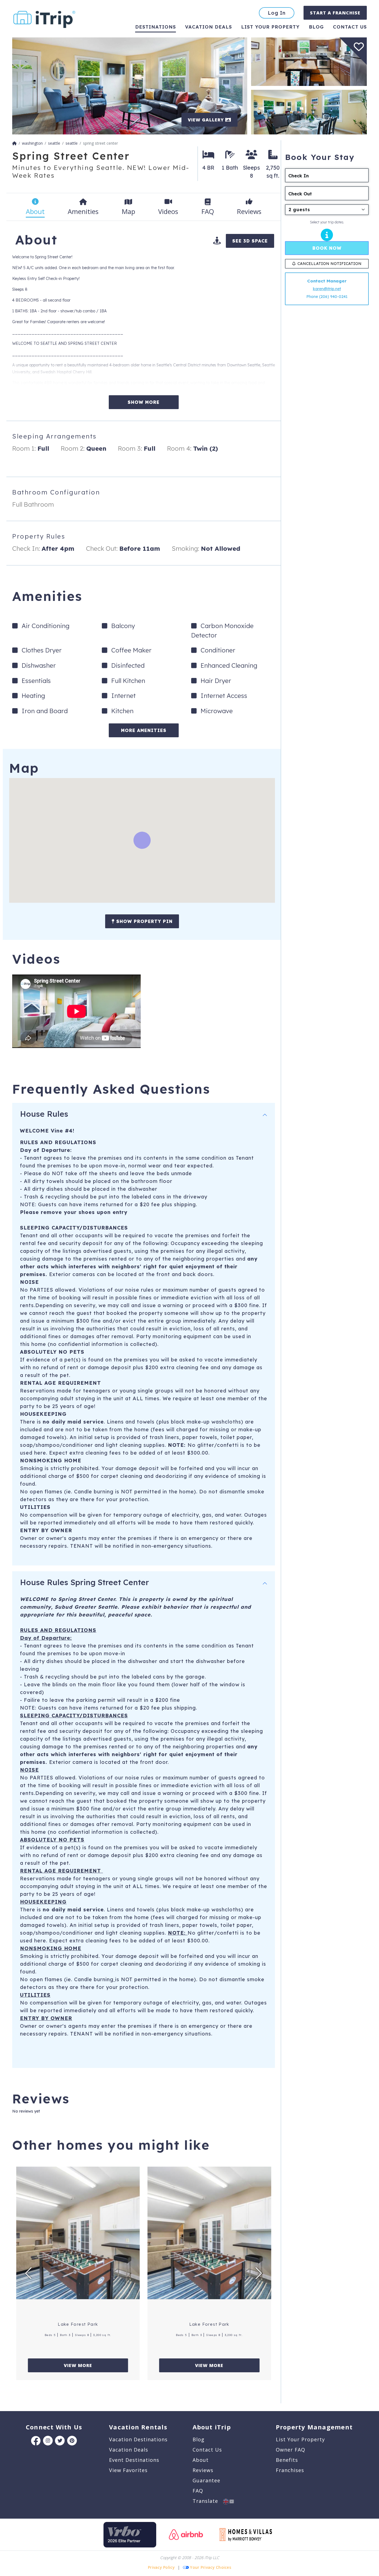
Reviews (203, 2470)
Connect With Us (54, 2427)
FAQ (198, 2491)
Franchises (290, 2470)
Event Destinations (134, 2460)
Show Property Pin (144, 921)
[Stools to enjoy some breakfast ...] (309, 61)
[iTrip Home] (14, 143)
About (201, 2460)
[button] (28, 2273)
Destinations (156, 27)
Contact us (350, 27)
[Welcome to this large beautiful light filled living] (130, 86)
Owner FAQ (290, 2450)
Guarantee (206, 2480)
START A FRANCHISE (335, 13)
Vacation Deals (209, 27)
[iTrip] (44, 18)
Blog (316, 27)
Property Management (314, 2427)
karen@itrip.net (327, 289)
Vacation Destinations (138, 2439)
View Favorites (128, 2470)
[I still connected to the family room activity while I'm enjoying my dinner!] (309, 112)
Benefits (287, 2460)
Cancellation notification (329, 264)
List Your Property (270, 27)
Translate (208, 2501)
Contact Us (207, 2450)
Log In (277, 13)
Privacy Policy (161, 2567)
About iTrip (212, 2427)
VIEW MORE (78, 2365)
